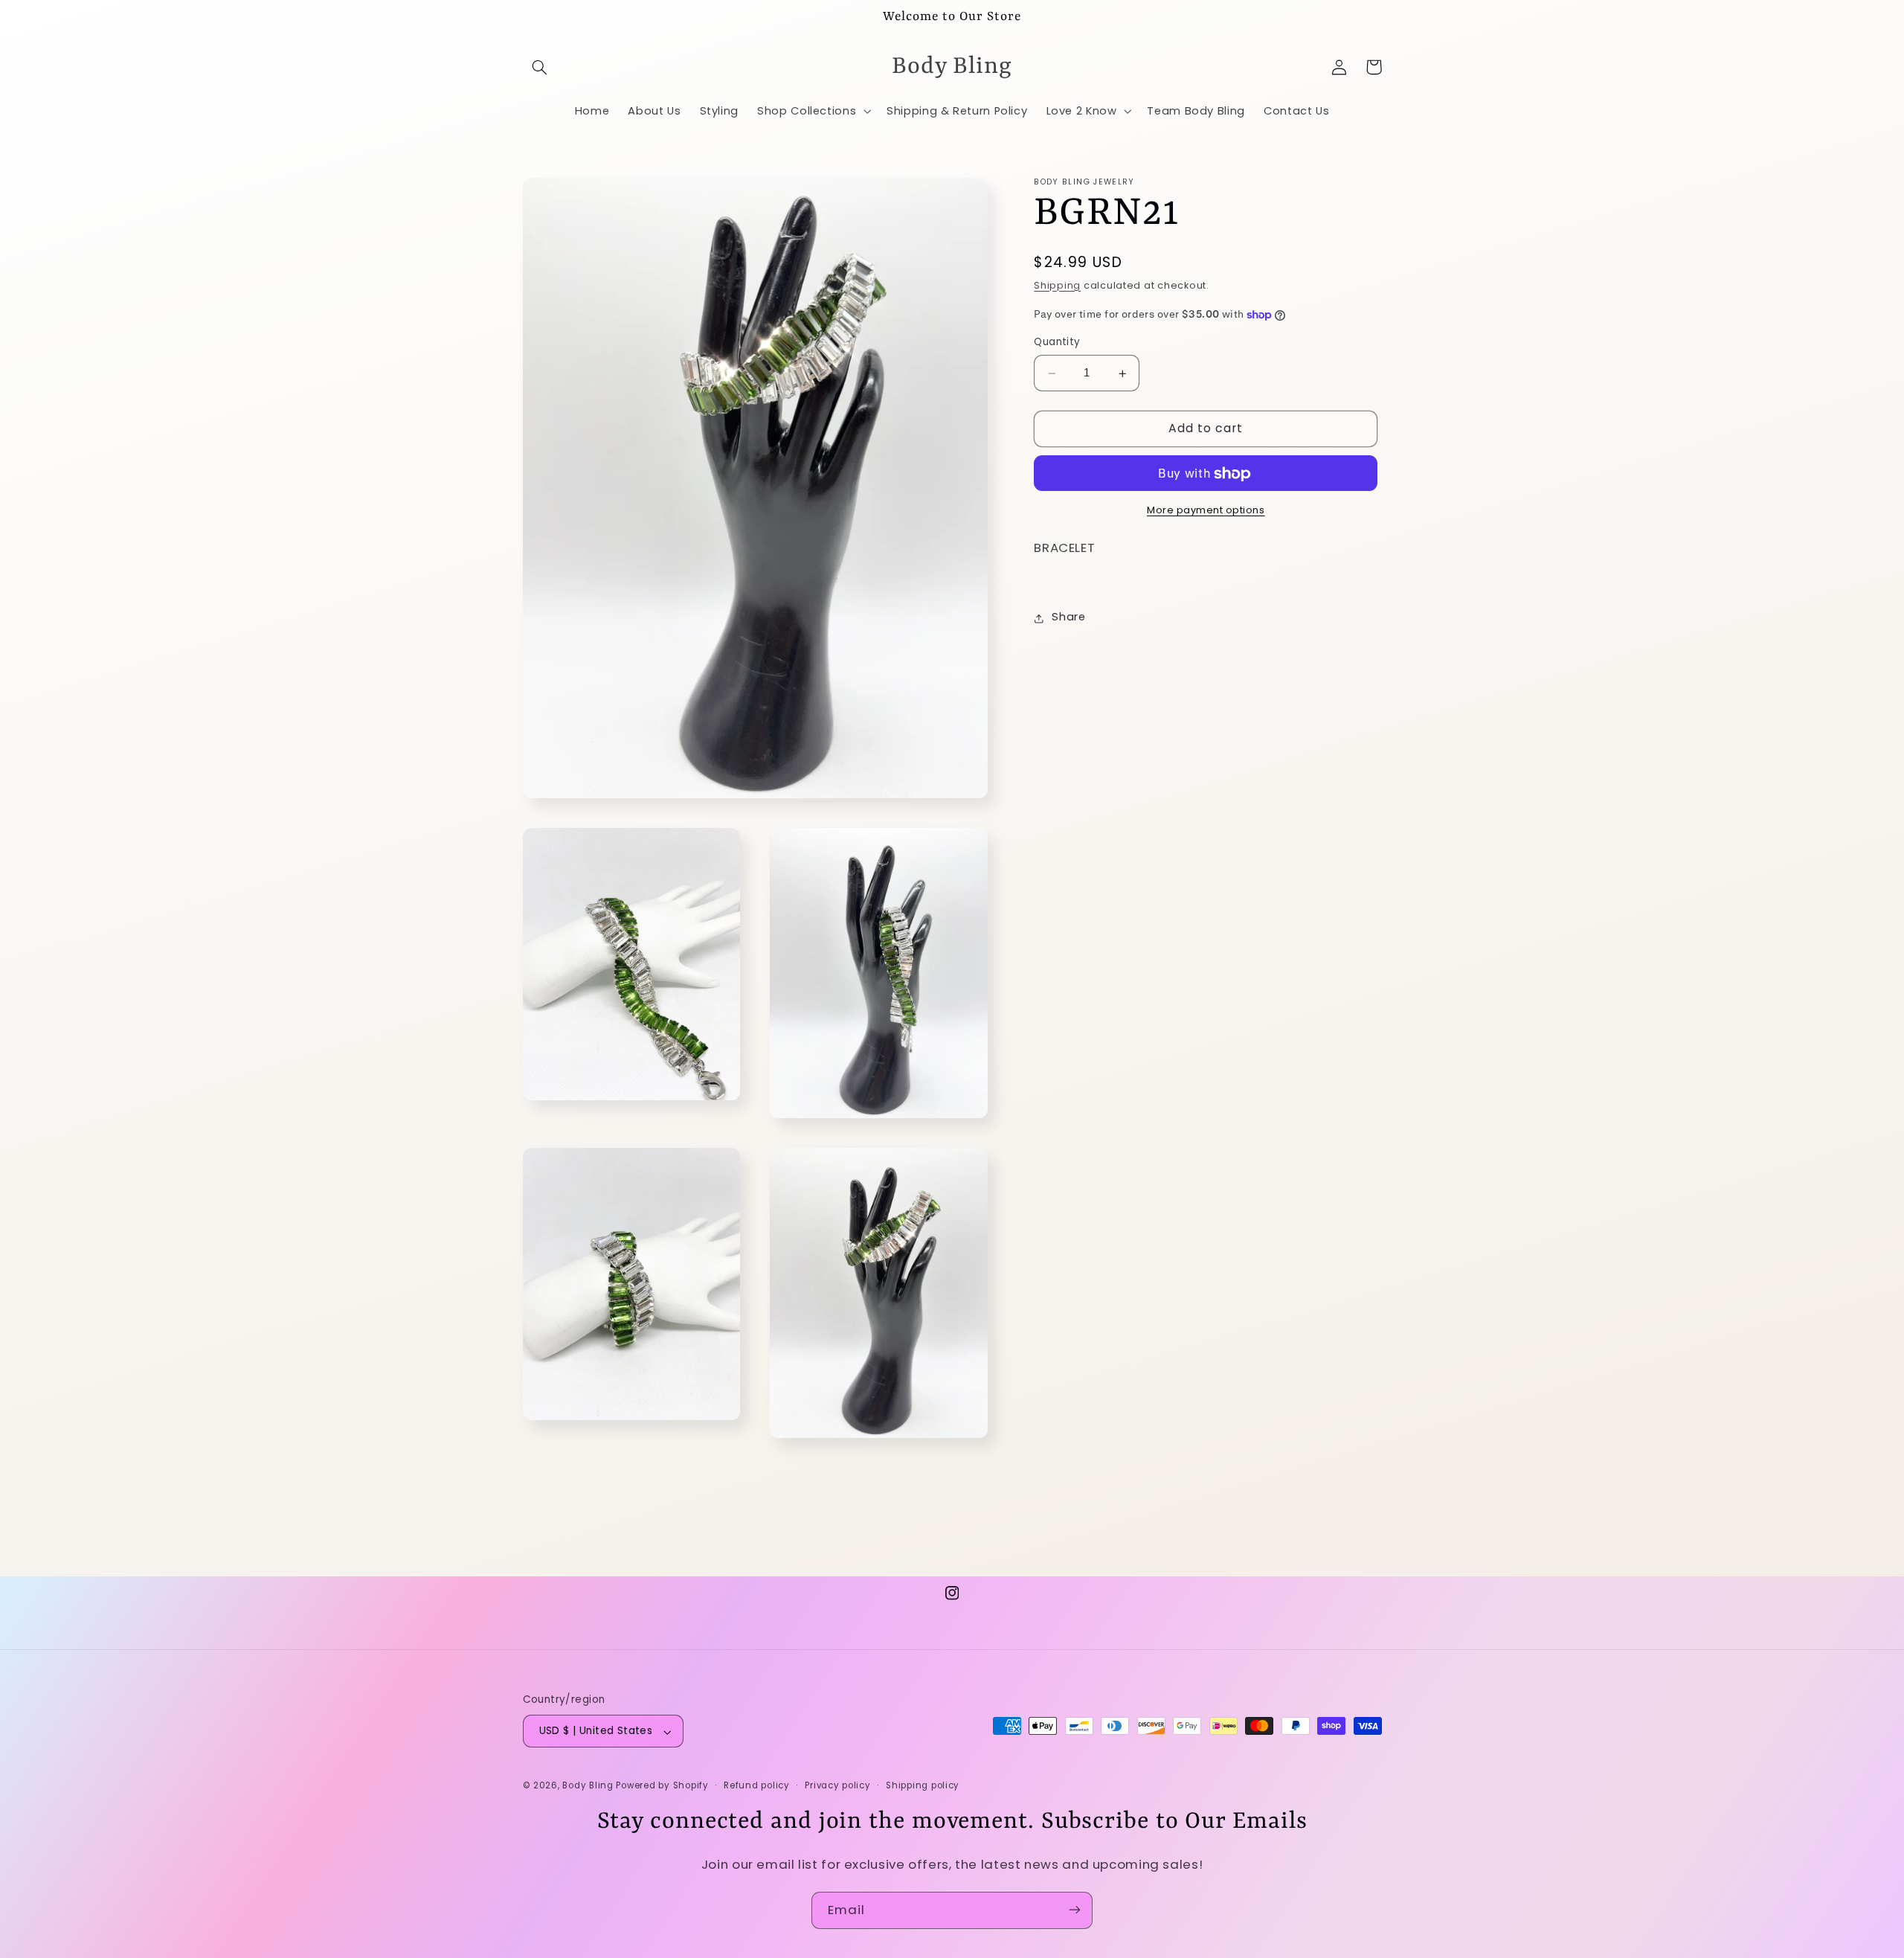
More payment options (1206, 511)
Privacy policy (837, 1786)
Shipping (1057, 286)
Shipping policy (923, 1786)
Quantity (1057, 343)
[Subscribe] (1075, 1910)
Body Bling (589, 1786)
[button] (540, 67)
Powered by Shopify (662, 1786)
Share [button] (1068, 617)
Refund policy (757, 1786)
